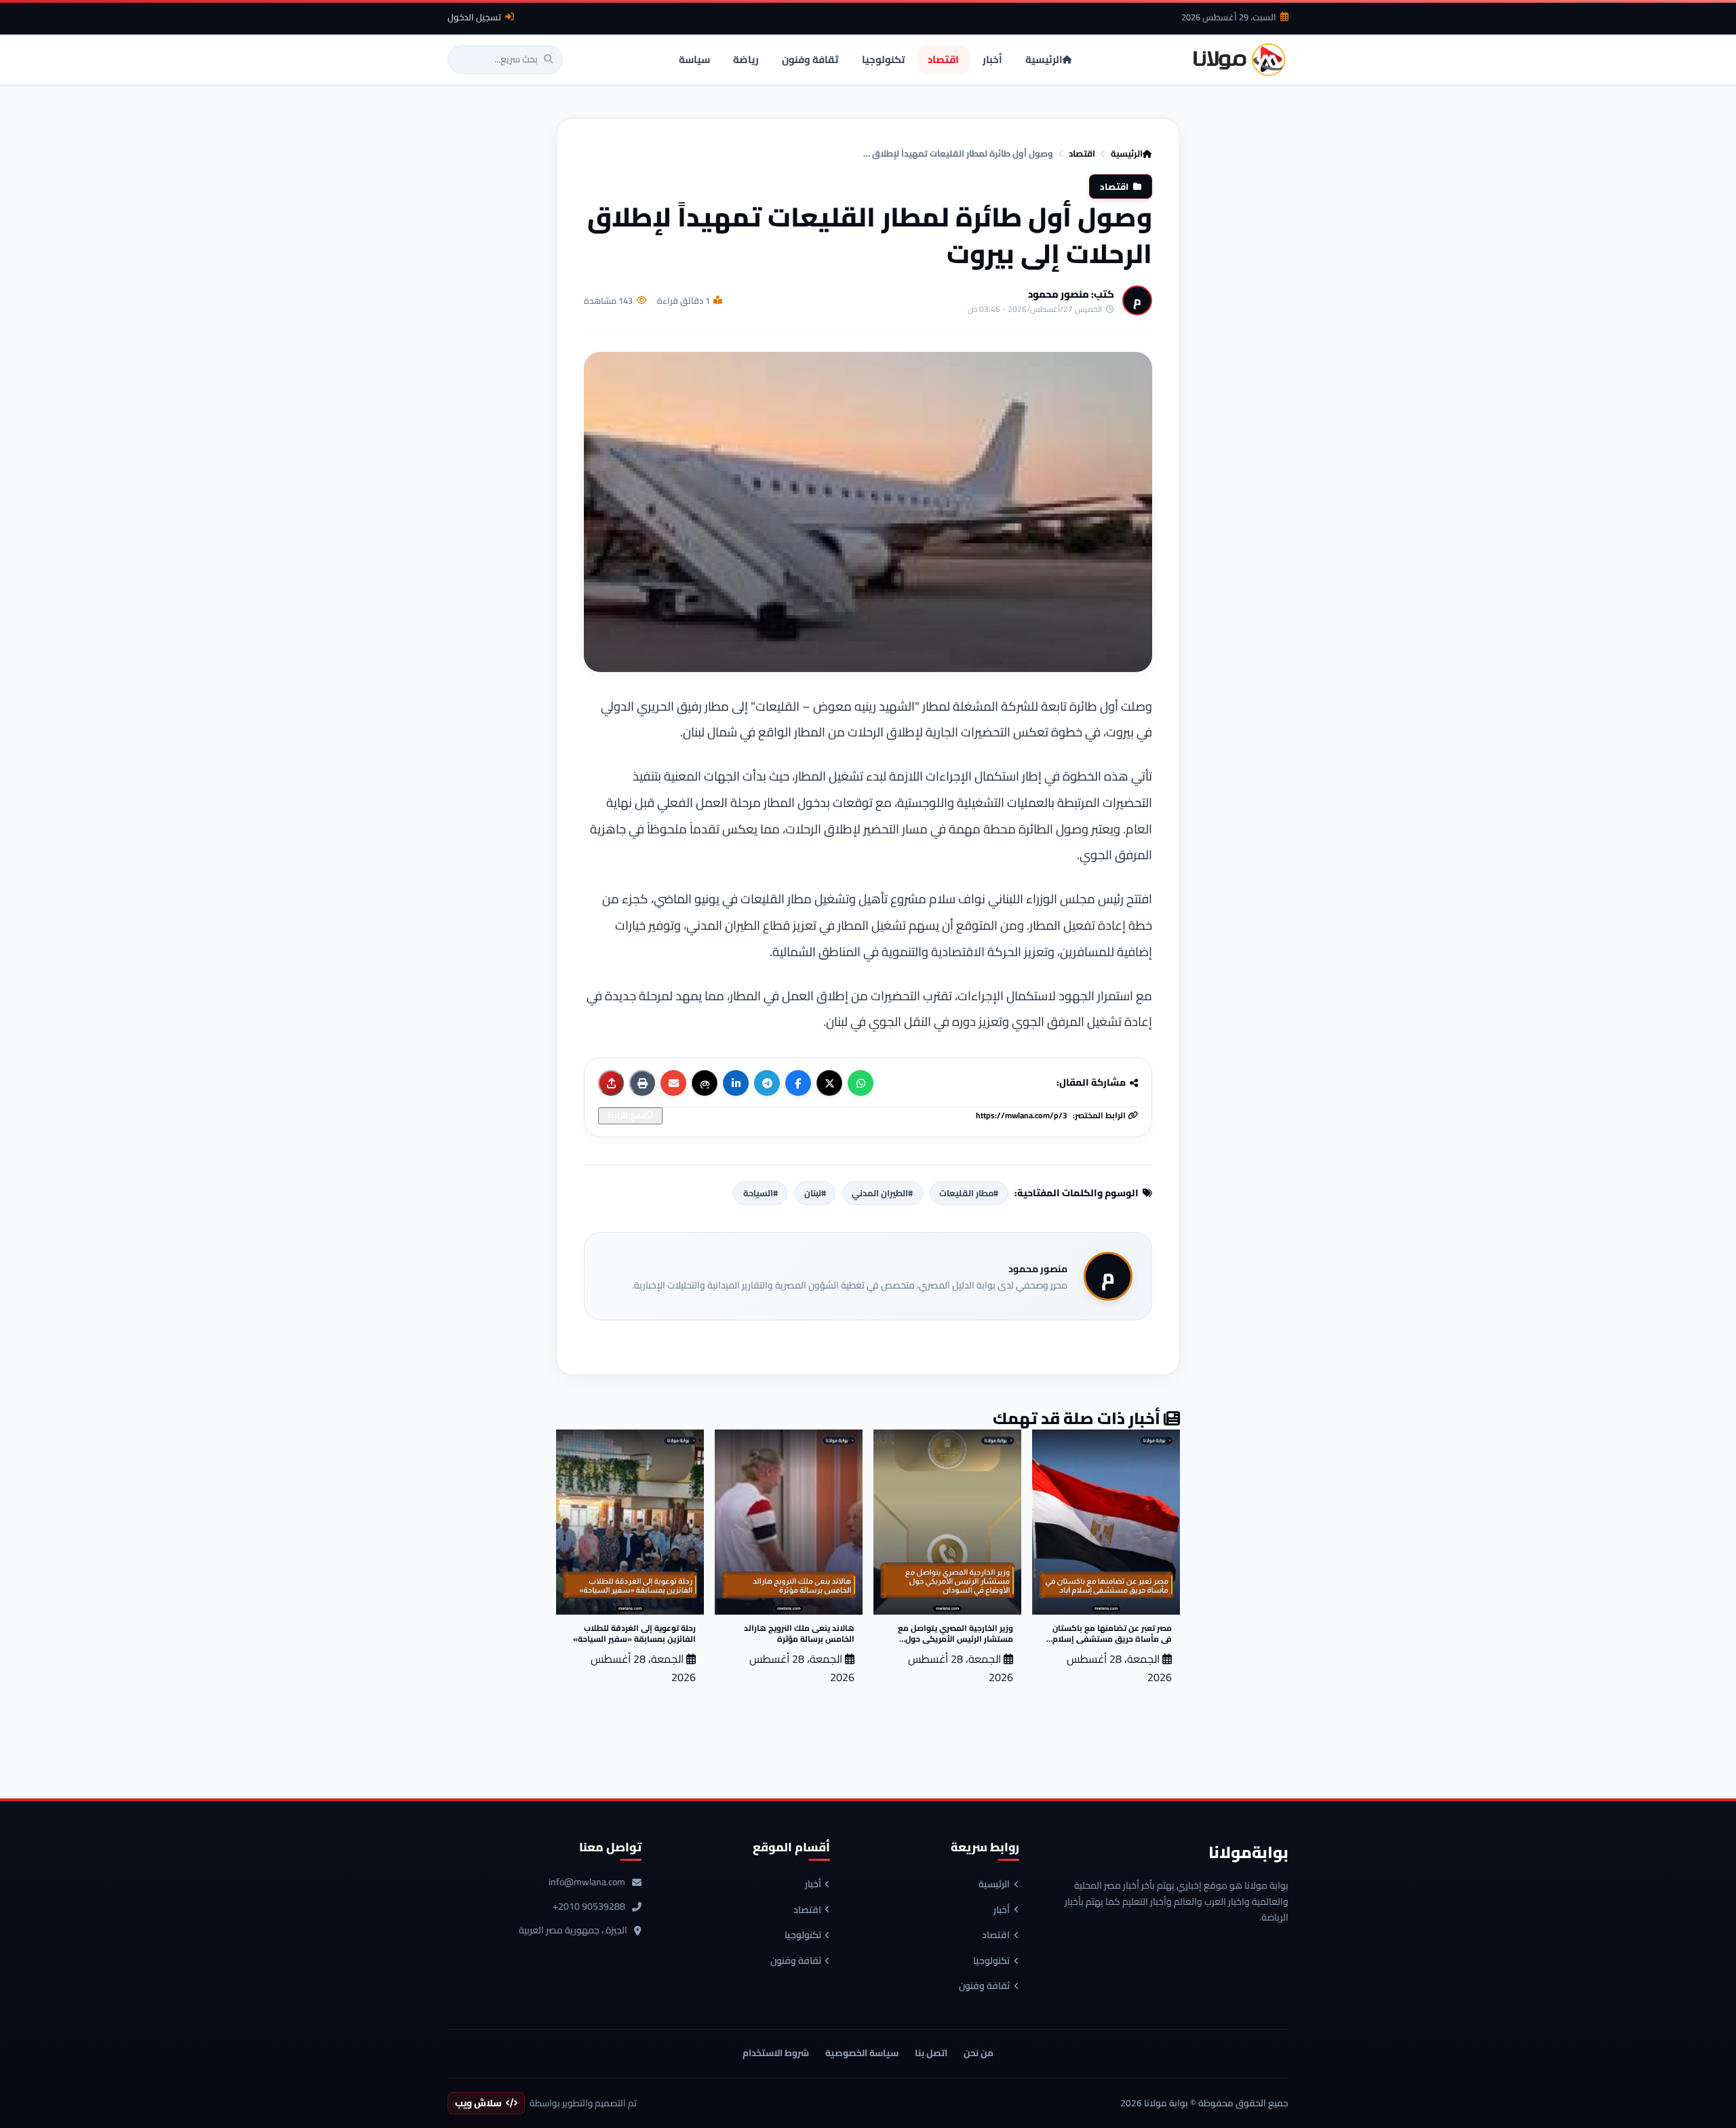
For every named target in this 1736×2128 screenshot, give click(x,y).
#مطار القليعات (969, 1193)
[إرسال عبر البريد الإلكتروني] (673, 1083)
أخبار (1002, 1910)
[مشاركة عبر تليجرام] (767, 1083)
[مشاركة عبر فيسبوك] (798, 1083)
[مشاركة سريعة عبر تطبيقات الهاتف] (611, 1083)
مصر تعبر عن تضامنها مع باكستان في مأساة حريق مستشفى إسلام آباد (1112, 1639)
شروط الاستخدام (776, 2053)
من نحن (979, 2053)
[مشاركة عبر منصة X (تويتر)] (829, 1083)
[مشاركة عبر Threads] (705, 1083)
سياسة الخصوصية (862, 2053)
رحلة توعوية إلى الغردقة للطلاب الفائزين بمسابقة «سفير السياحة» (634, 1633)
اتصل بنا (931, 2053)
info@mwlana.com (587, 1883)
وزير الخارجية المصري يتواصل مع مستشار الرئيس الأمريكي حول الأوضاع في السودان (955, 1639)
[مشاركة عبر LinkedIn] (736, 1083)
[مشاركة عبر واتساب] (861, 1083)
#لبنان (815, 1193)
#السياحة (761, 1193)
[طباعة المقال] (642, 1083)
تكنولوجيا (991, 1961)
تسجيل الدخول (474, 17)
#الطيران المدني (882, 1193)
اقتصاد (1082, 153)
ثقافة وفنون (984, 1986)
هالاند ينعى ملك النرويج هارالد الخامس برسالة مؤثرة (799, 1633)
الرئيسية (1127, 153)
